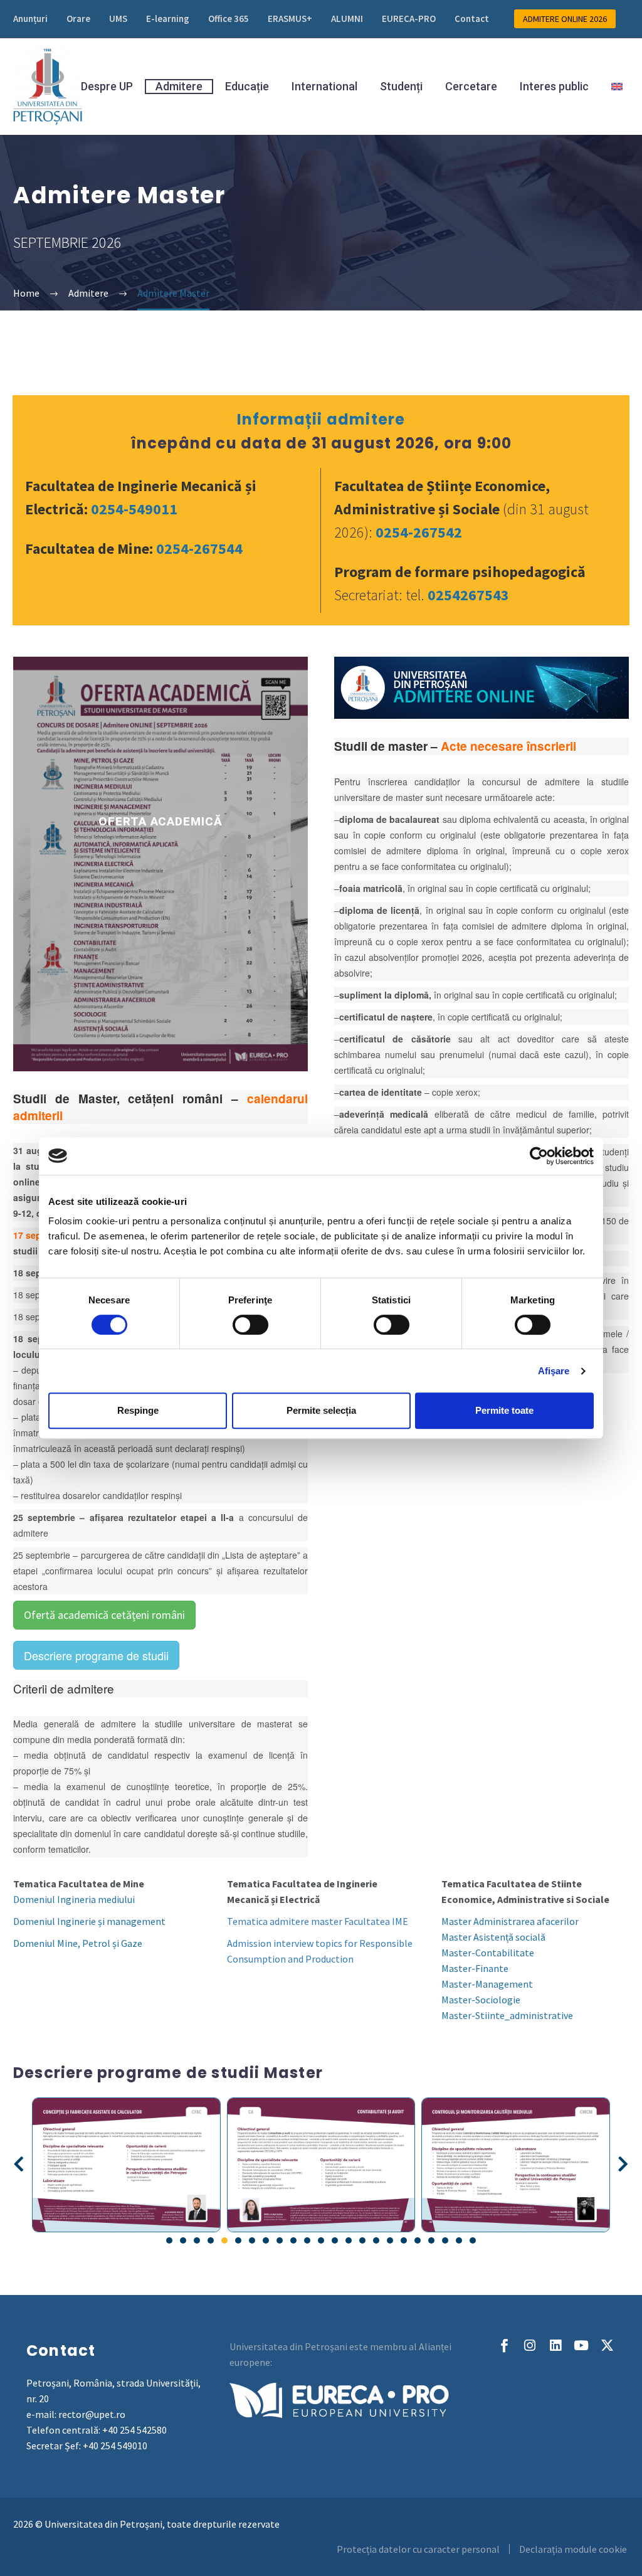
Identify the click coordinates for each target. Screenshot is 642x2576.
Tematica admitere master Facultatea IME (318, 1921)
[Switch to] (617, 87)
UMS (118, 19)
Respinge (138, 1410)
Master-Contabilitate (488, 1953)
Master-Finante (475, 1968)
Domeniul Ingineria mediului (74, 1899)
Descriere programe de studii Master (168, 2073)
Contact (472, 19)
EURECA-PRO (409, 19)
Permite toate (504, 1410)
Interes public (554, 87)
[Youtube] (581, 2345)
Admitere (179, 86)
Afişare (554, 1371)
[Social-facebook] (504, 2345)
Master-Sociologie (481, 2000)
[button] (19, 2165)
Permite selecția (321, 1410)
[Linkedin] (556, 2345)
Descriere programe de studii (96, 1655)
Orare (78, 19)
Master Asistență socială (493, 1937)
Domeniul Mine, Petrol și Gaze (78, 1943)
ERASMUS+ (290, 19)
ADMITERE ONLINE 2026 (565, 19)
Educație (247, 87)
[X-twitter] (607, 2345)
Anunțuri (30, 19)
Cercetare (471, 87)
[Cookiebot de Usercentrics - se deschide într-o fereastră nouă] (539, 1156)
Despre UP (107, 87)
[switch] (250, 1325)
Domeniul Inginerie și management (89, 1921)
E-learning (168, 19)
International (324, 87)
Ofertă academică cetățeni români (104, 1615)
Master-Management (487, 1984)
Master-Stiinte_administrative (507, 2015)
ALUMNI (347, 19)
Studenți (401, 87)
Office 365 (229, 19)
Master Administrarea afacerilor (510, 1921)
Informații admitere (321, 419)
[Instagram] (530, 2345)
